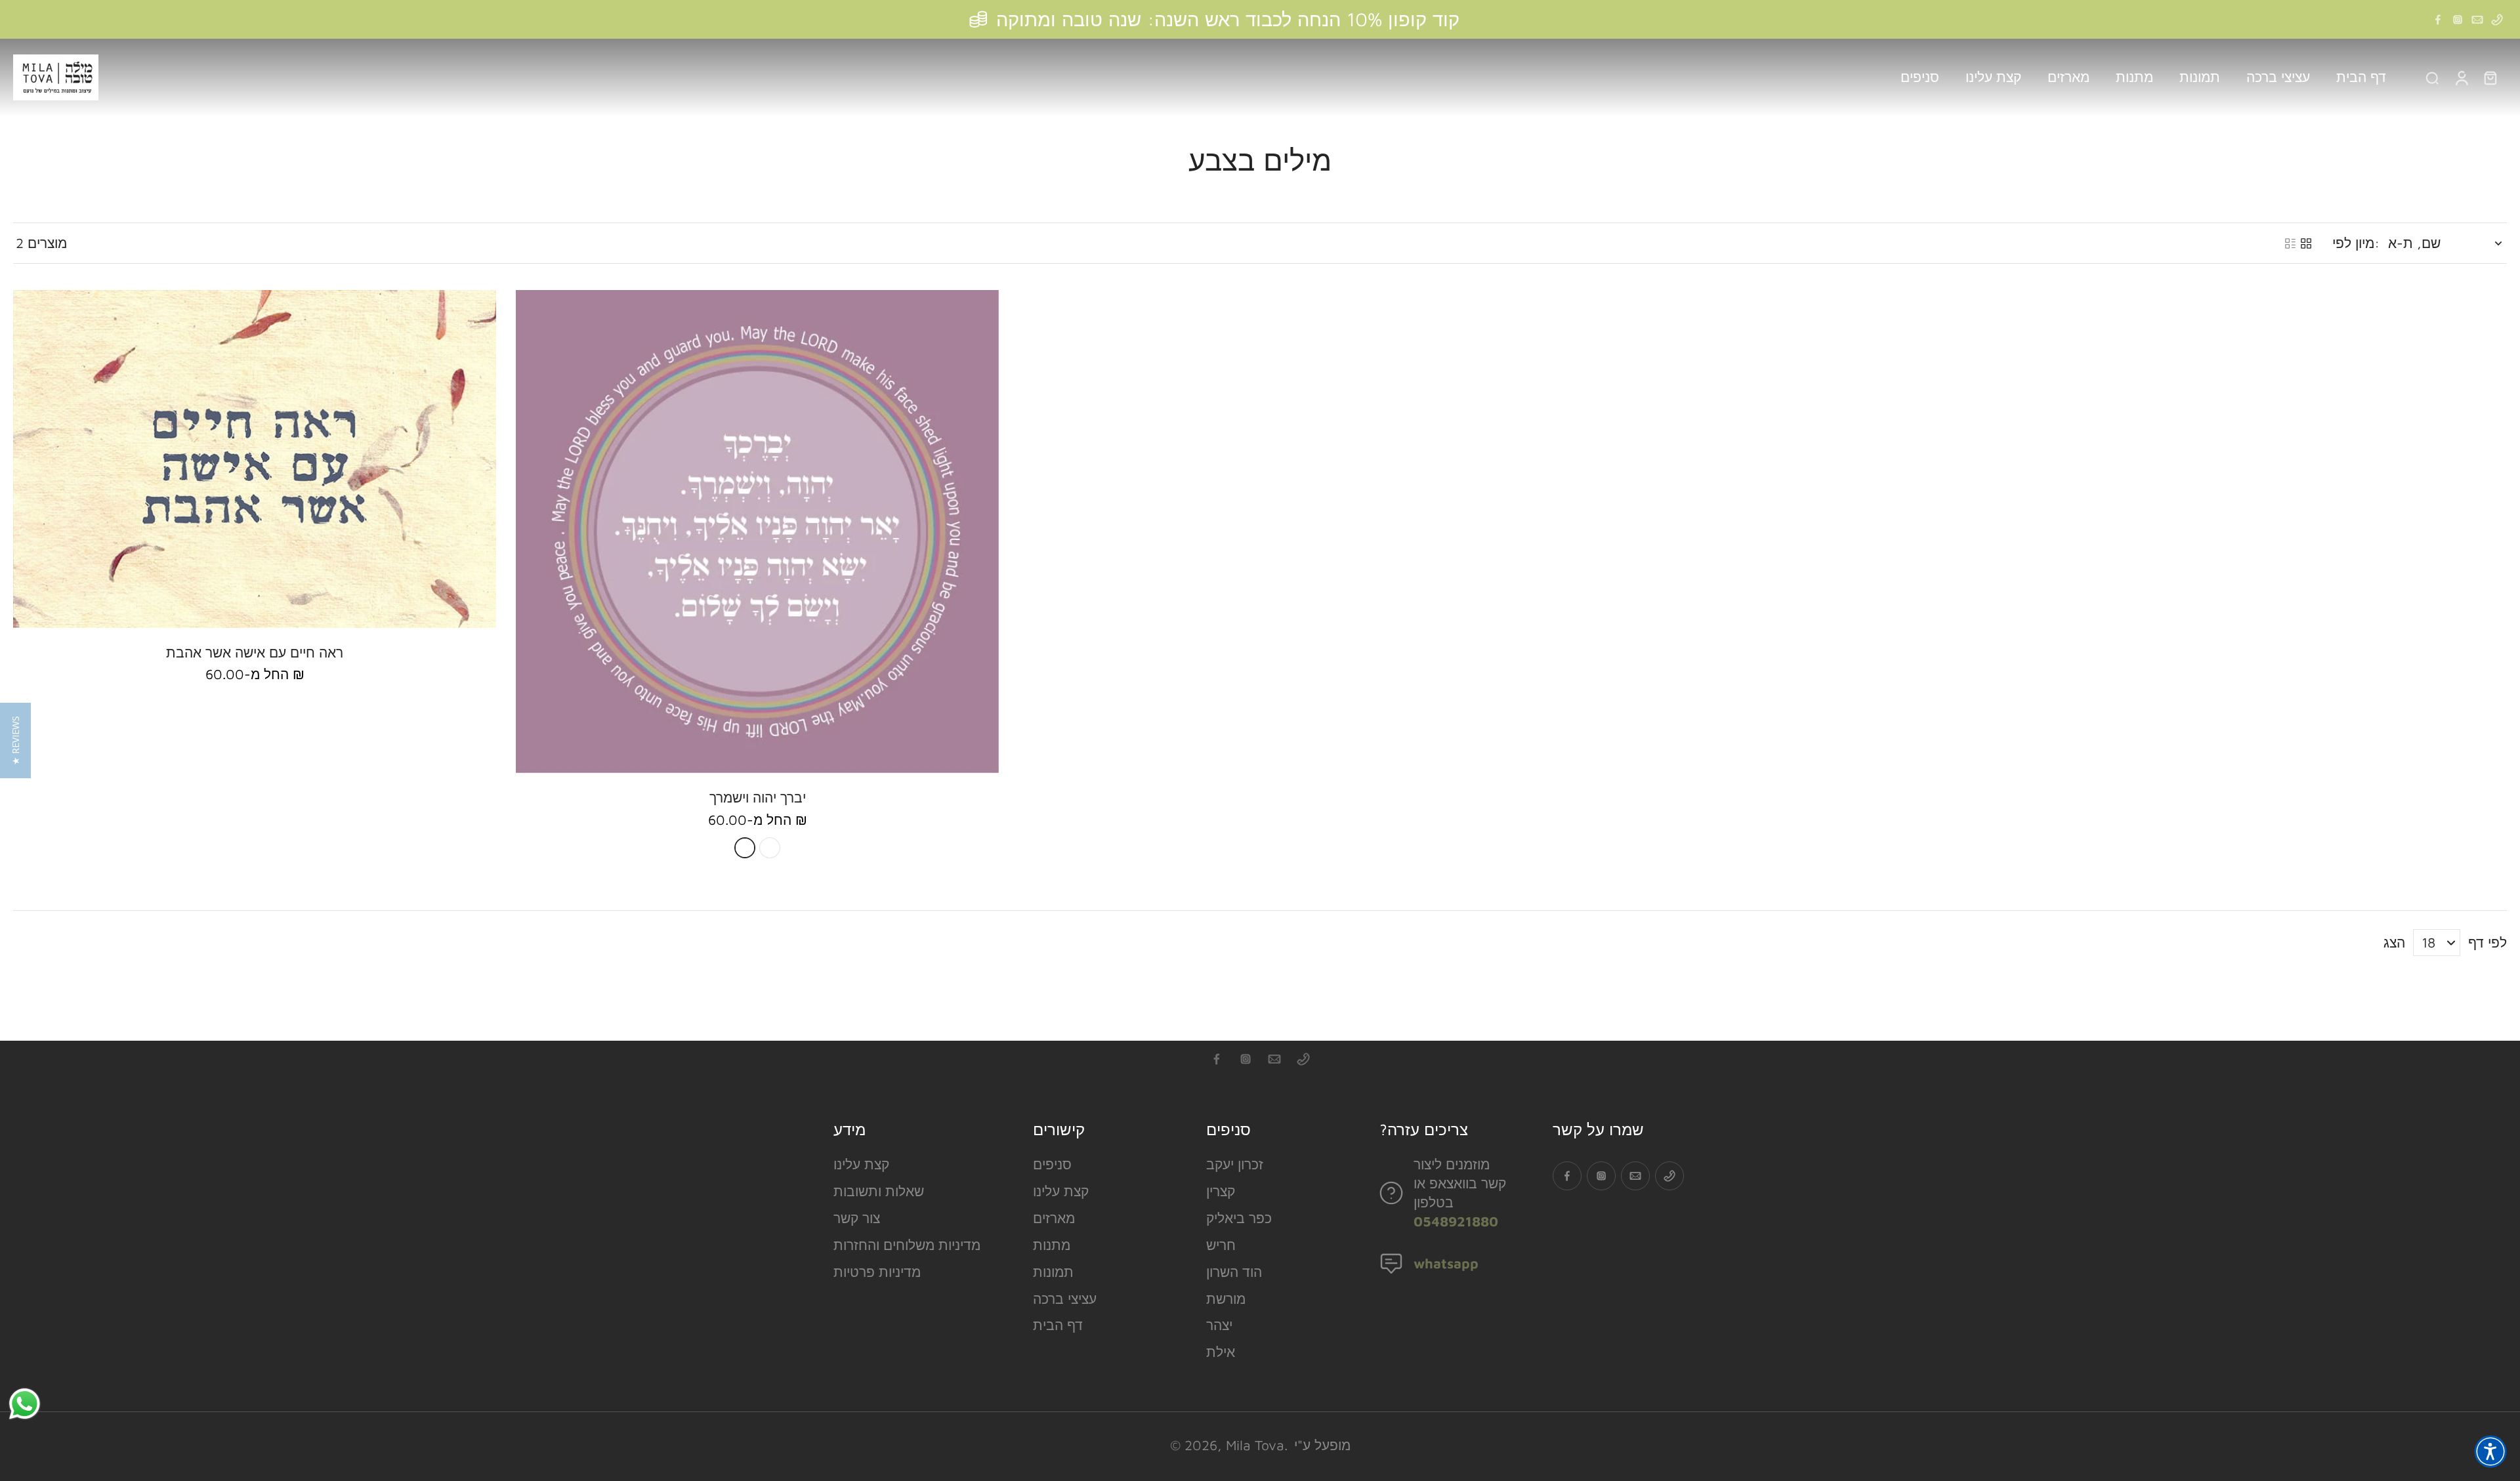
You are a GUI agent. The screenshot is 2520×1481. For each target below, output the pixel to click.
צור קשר (857, 1218)
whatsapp (1446, 1263)
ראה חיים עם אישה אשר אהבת (255, 652)
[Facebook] (2438, 20)
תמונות (1053, 1272)
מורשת (1226, 1299)
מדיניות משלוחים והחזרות (907, 1245)
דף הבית (1058, 1325)
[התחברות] (2461, 77)
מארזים (1054, 1218)
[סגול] (770, 848)
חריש (1221, 1245)
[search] (2432, 77)
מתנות (1052, 1245)
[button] (2490, 1451)
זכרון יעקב (1235, 1164)
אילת (1221, 1352)
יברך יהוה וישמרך (758, 797)
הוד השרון (1234, 1272)
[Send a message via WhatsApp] (25, 1404)
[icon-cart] (2490, 77)
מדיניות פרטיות (877, 1272)
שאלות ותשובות (879, 1191)
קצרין (1221, 1191)
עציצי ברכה (1065, 1299)
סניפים (1052, 1164)
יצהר (1219, 1325)
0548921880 (1456, 1221)
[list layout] (2290, 243)
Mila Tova (1255, 1445)
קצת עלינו (861, 1164)
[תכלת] (745, 848)
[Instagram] (2458, 20)
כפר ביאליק (1239, 1218)
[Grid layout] (2306, 243)
